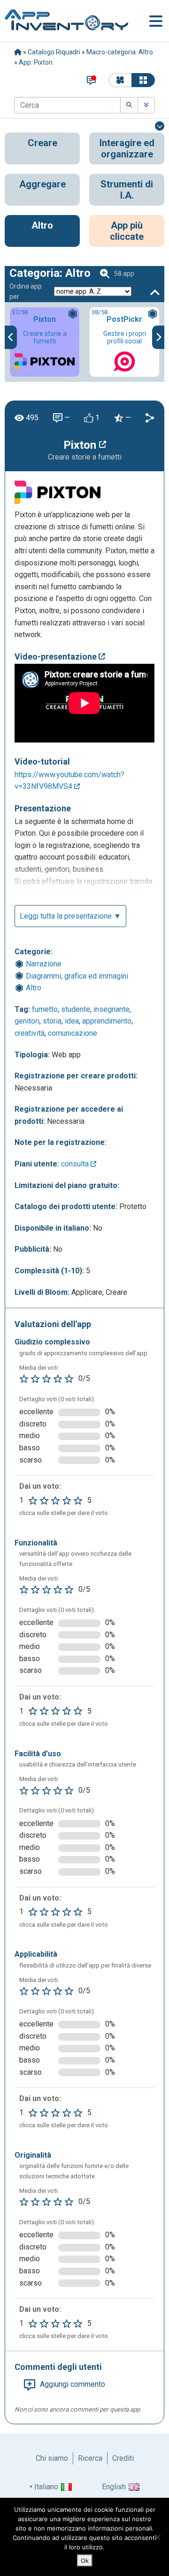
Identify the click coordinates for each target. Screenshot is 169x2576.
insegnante (111, 1009)
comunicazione (73, 1033)
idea (72, 1021)
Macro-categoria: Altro (120, 52)
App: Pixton (36, 62)
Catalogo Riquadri (54, 52)
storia (52, 1021)
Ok (85, 2561)
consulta (76, 1164)
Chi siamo (52, 2458)
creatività (30, 1033)
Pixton (81, 445)
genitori (27, 1021)
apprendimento (107, 1021)
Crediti (123, 2458)
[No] (157, 2537)
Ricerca (90, 2458)
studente (76, 1009)
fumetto (45, 1009)
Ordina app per (26, 291)
